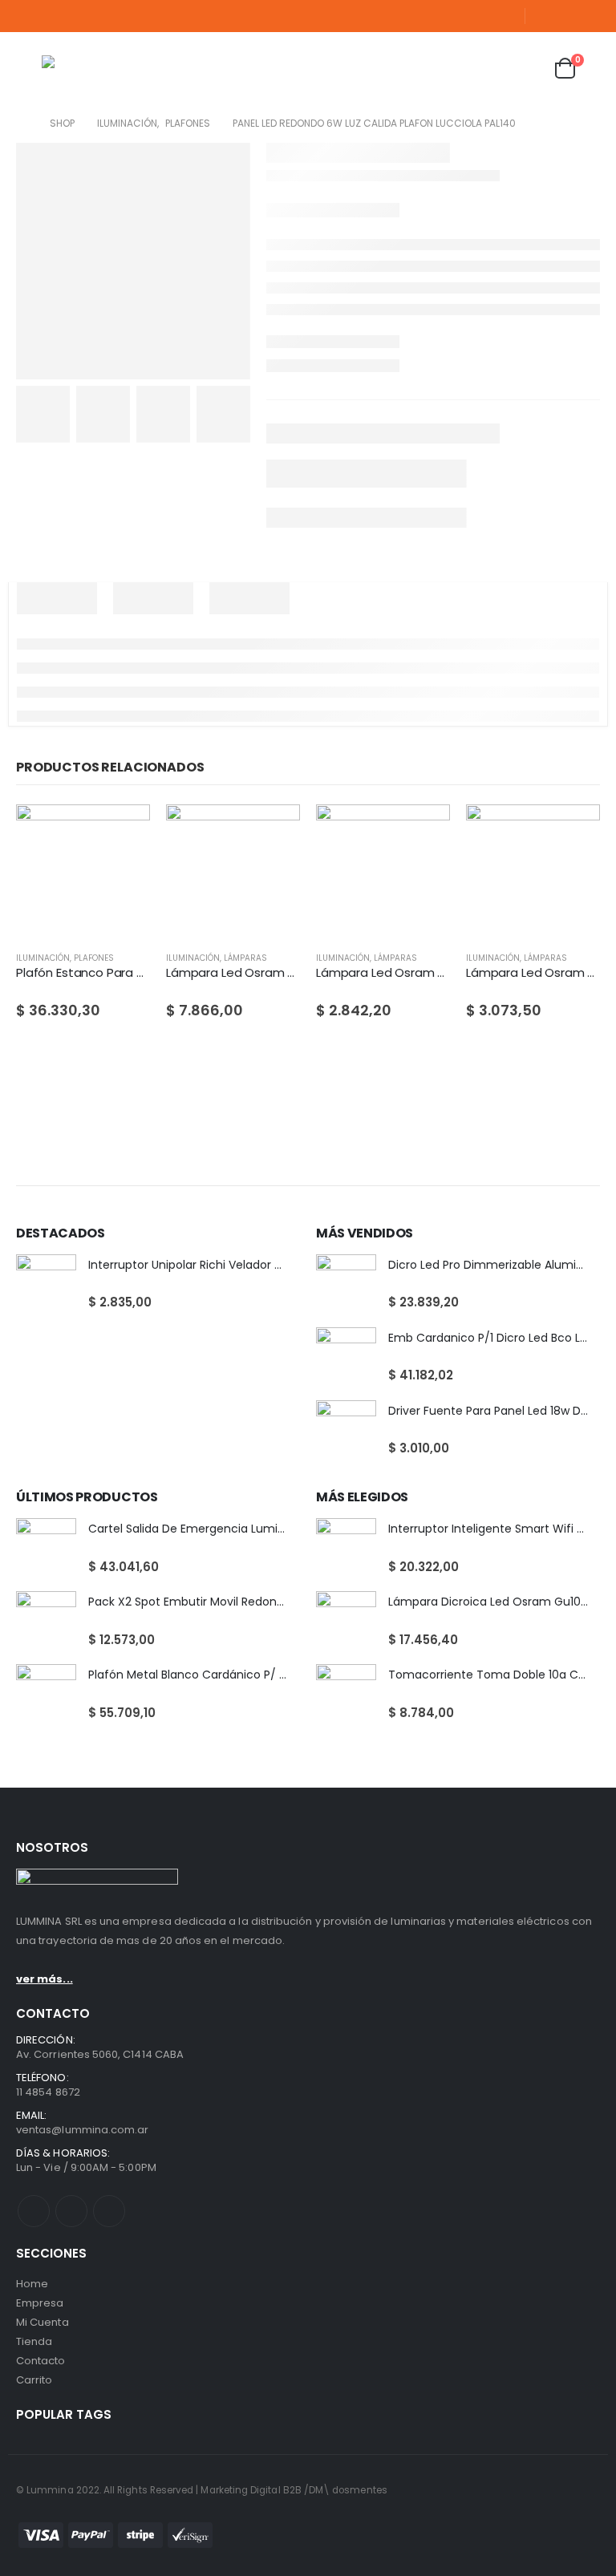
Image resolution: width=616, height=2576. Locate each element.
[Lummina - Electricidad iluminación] (122, 68)
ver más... (45, 1979)
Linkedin (109, 2211)
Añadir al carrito (124, 831)
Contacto (41, 2361)
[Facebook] (544, 16)
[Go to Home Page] (22, 124)
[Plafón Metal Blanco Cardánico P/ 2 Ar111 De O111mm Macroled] (46, 1694)
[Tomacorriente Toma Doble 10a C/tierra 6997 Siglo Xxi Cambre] (346, 1694)
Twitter (71, 2211)
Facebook (34, 2211)
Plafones (94, 958)
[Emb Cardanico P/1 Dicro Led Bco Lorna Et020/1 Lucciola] (346, 1357)
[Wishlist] (525, 69)
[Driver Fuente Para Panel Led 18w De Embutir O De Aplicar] (346, 1430)
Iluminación (43, 958)
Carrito (34, 2380)
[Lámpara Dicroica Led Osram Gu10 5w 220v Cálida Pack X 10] (346, 1621)
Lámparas (245, 958)
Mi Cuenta (43, 2322)
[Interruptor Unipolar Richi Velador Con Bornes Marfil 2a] (46, 1284)
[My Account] (486, 69)
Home (32, 2284)
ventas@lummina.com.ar (82, 2130)
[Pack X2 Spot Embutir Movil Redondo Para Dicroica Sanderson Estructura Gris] (46, 1621)
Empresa (40, 2303)
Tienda (34, 2341)
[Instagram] (590, 16)
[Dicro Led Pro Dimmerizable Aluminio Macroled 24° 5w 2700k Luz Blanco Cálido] (346, 1284)
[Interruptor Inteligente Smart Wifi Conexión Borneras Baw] (346, 1548)
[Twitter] (567, 16)
